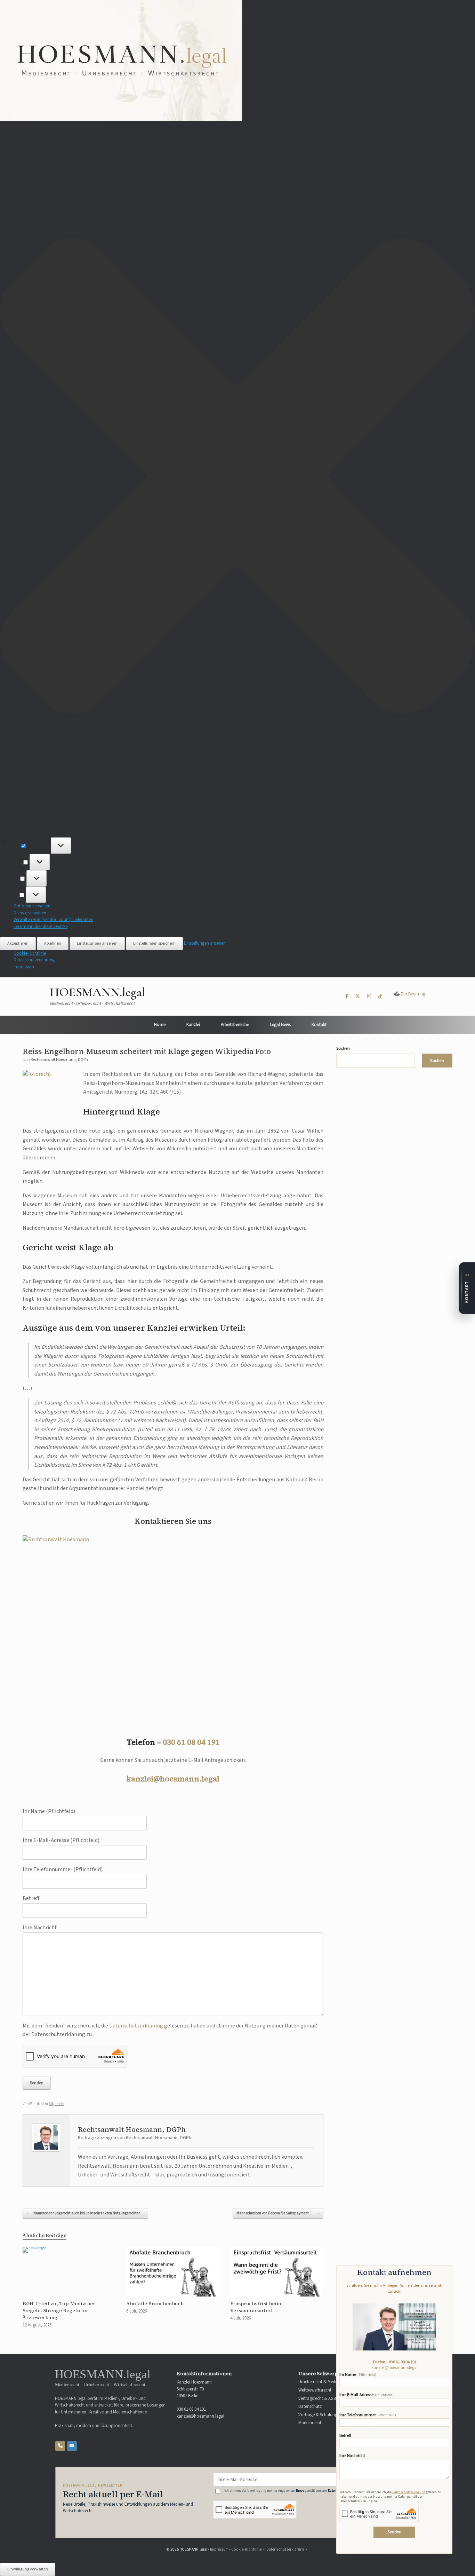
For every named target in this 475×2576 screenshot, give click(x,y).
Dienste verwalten (30, 913)
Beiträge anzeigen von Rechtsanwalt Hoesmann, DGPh (135, 2138)
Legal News (280, 1025)
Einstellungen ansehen (97, 943)
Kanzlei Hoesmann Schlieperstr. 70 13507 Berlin (194, 2389)
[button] (237, 477)
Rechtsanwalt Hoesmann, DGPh (59, 1060)
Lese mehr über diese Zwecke (41, 927)
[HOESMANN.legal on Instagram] (369, 997)
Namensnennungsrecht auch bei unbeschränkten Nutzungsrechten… (85, 2213)
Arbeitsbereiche (235, 1025)
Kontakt (319, 1025)
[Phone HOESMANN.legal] (60, 2446)
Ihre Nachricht (352, 2456)
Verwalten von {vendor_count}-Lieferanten (53, 920)
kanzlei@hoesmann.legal (173, 1779)
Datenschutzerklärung (34, 960)
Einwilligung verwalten (28, 2569)
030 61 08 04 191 (191, 1742)
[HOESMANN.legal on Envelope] (72, 2446)
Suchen (343, 1049)
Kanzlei (193, 1025)
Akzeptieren (18, 943)
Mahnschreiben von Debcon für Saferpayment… (278, 2213)
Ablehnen (53, 943)
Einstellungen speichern (154, 943)
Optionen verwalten (32, 906)
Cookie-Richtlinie (30, 953)
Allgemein (57, 2104)
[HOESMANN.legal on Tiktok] (380, 997)
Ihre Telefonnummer (368, 2415)
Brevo (300, 2491)
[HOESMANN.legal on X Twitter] (358, 997)
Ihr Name (358, 2375)
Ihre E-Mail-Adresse (367, 2395)
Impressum (24, 967)
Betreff (345, 2436)
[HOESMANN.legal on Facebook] (347, 997)
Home (160, 1025)
